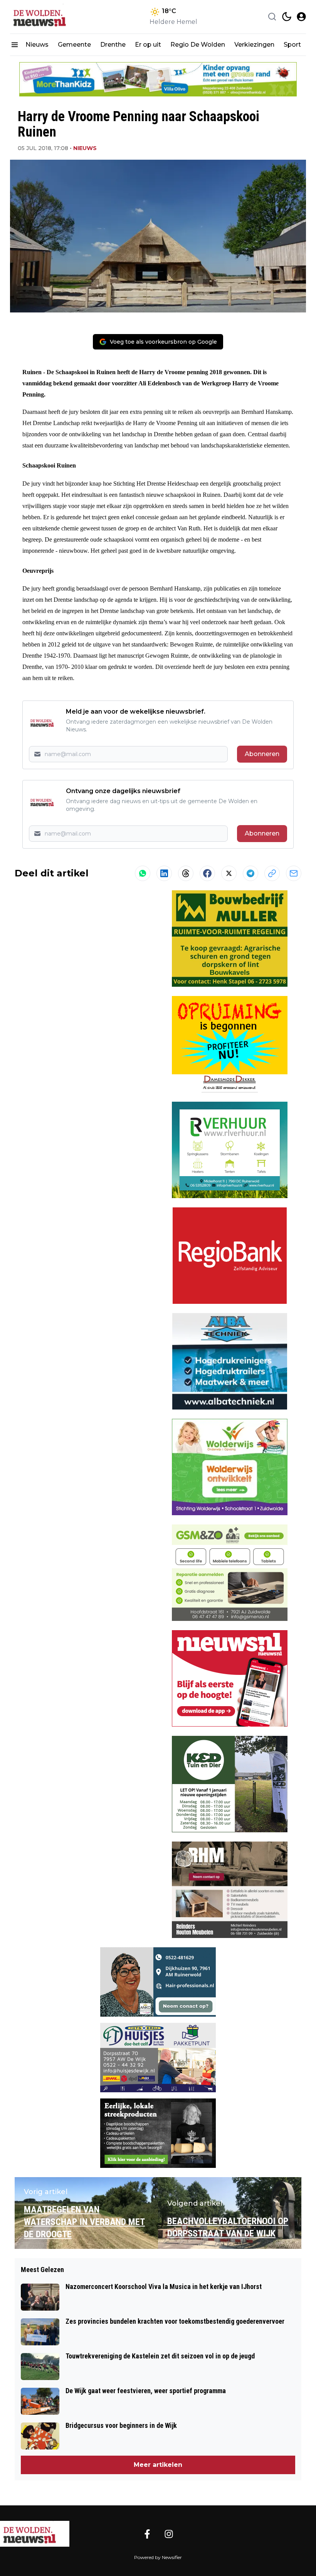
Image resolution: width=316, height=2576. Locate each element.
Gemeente (74, 45)
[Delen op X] (229, 873)
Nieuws (37, 45)
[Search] (272, 17)
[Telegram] (250, 873)
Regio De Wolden (198, 45)
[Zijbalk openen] (15, 45)
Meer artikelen (158, 2465)
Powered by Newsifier (158, 2557)
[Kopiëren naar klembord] (272, 873)
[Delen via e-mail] (294, 873)
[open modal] (301, 17)
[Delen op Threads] (186, 873)
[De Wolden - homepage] (45, 17)
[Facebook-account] (147, 2534)
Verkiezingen (254, 45)
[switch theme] (287, 17)
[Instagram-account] (169, 2534)
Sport (292, 45)
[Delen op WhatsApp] (143, 873)
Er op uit (148, 45)
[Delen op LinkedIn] (164, 873)
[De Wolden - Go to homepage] (35, 2534)
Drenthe (113, 45)
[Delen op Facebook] (207, 873)
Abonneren (262, 754)
